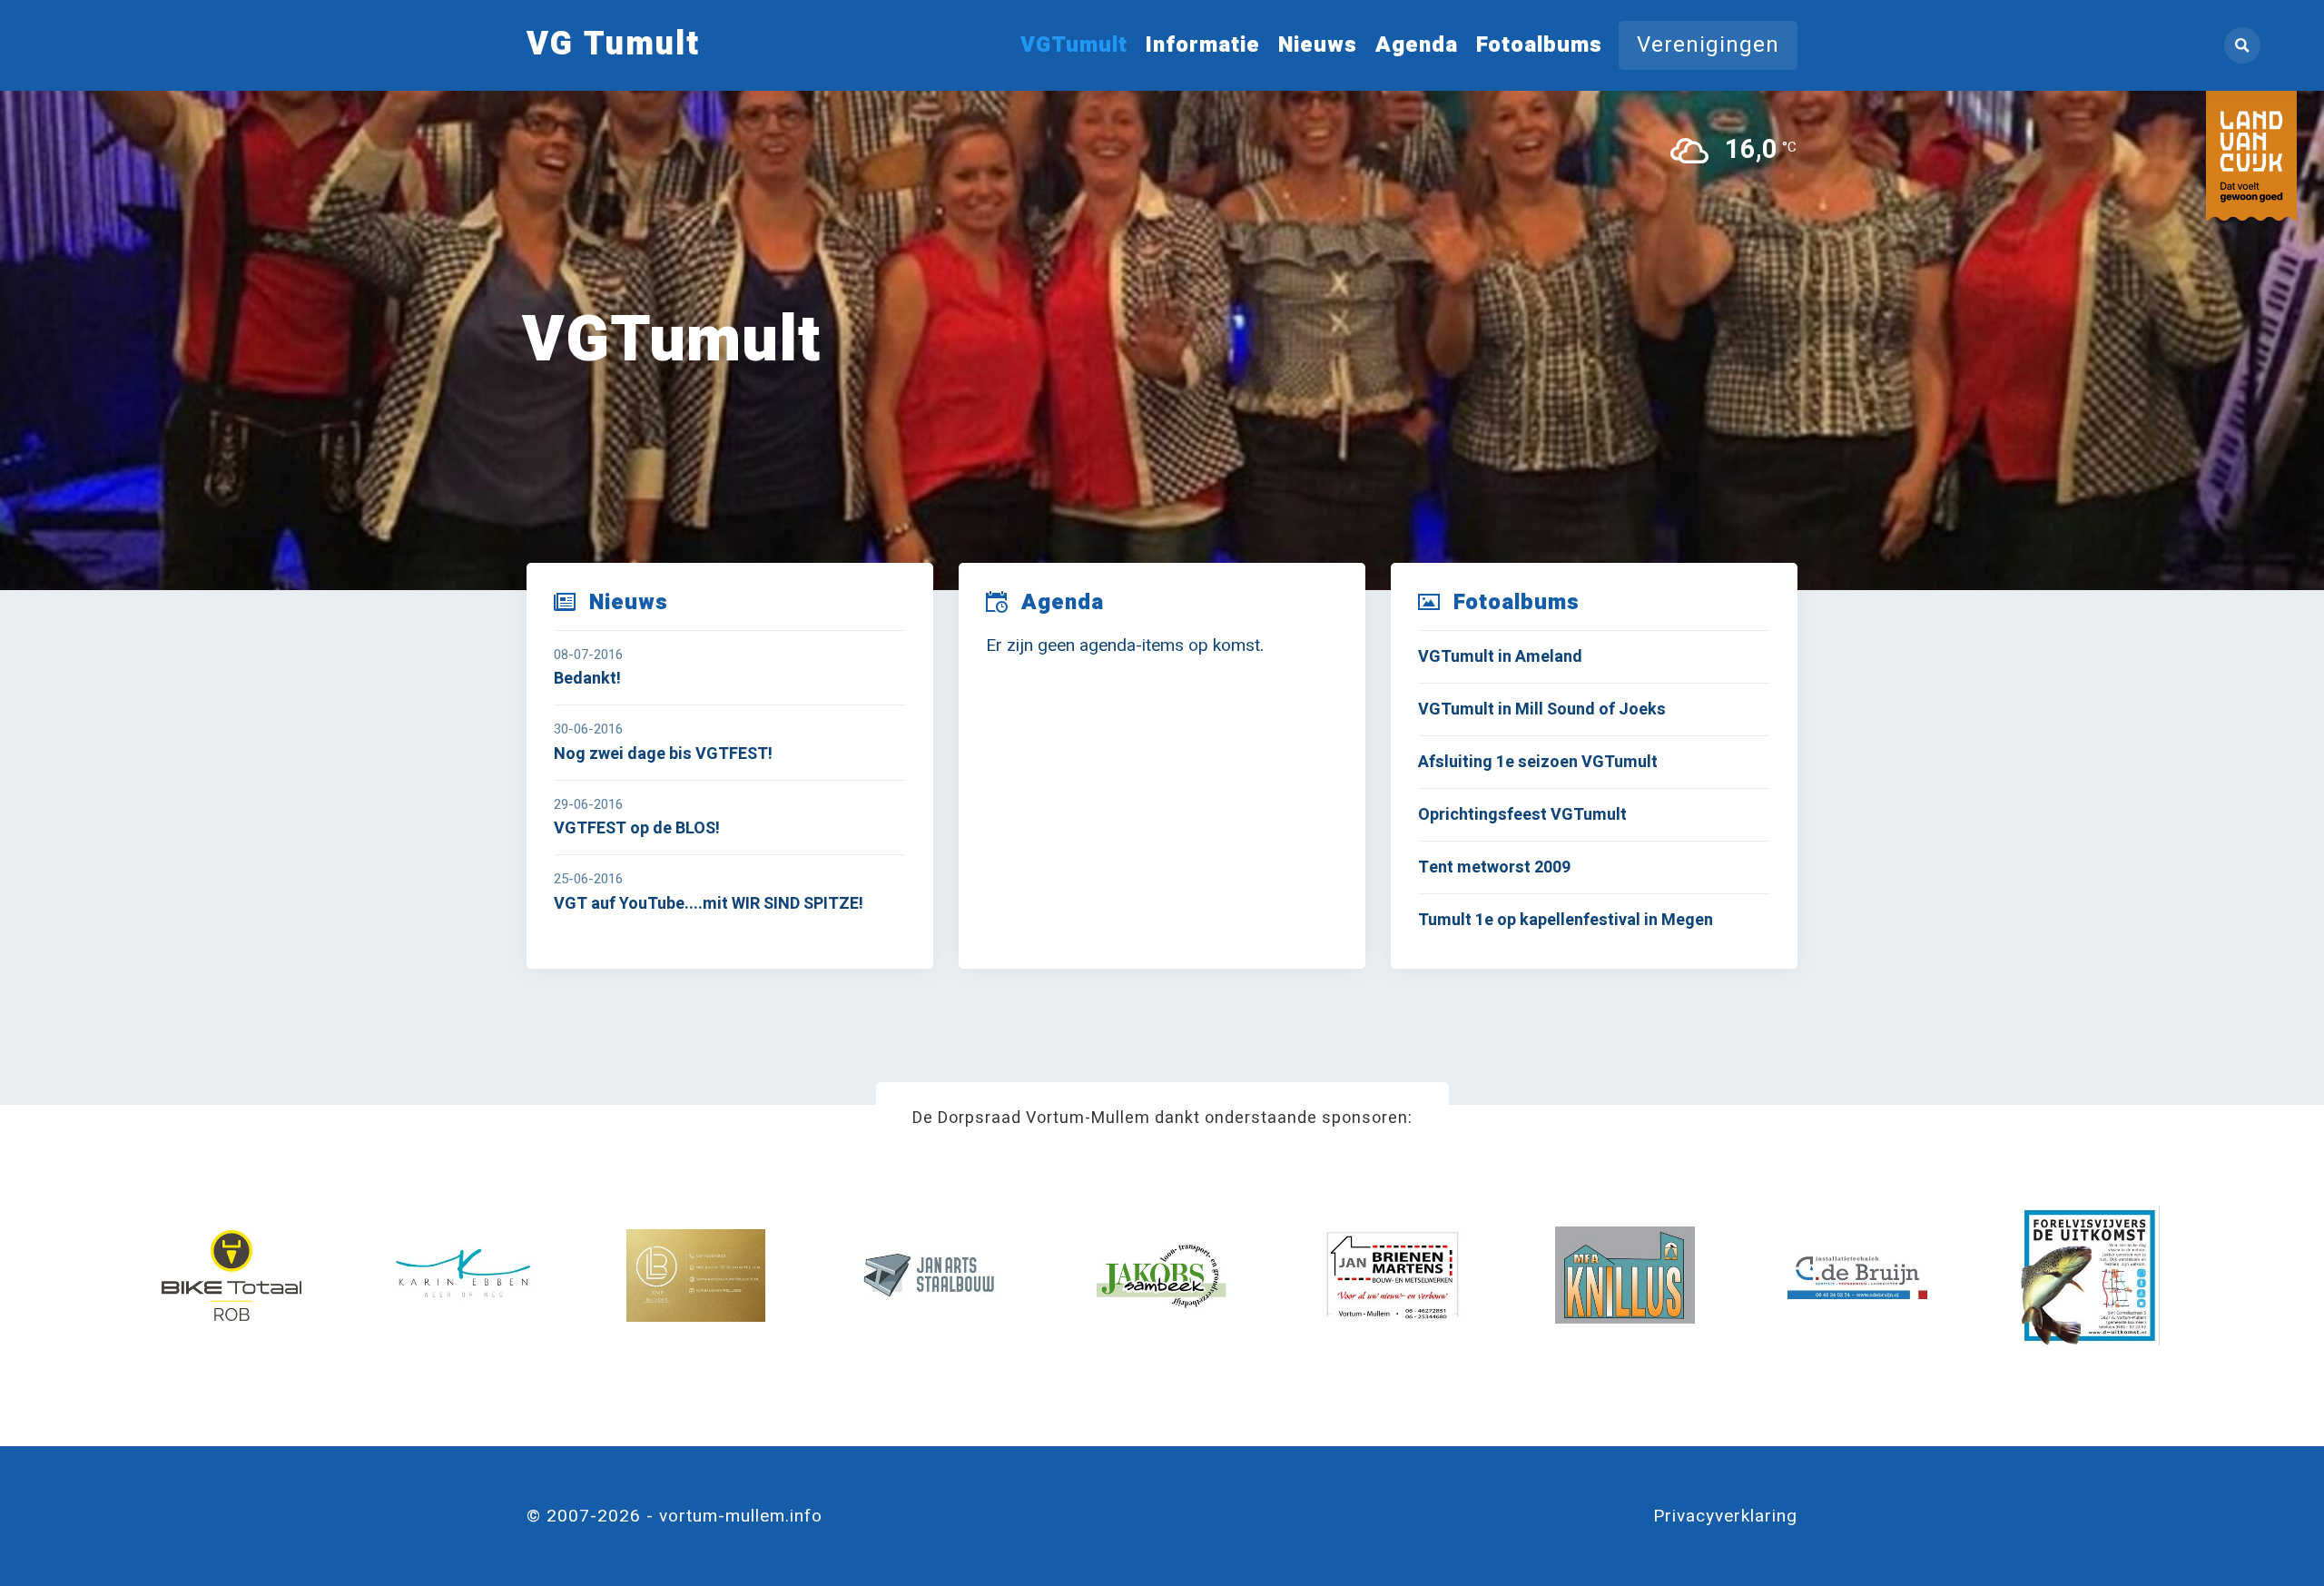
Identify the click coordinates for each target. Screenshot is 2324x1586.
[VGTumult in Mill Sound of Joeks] (1594, 709)
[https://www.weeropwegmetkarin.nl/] (464, 1276)
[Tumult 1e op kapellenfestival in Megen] (1594, 920)
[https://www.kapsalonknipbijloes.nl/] (696, 1276)
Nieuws (1318, 45)
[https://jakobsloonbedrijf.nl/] (1161, 1276)
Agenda (1417, 45)
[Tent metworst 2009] (1594, 867)
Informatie (1203, 45)
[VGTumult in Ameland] (1594, 657)
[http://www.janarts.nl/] (929, 1276)
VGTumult (1074, 45)
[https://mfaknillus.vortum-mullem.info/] (1625, 1276)
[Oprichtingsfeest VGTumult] (1594, 815)
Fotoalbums (1539, 45)
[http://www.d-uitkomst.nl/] (2090, 1276)
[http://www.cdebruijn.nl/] (1857, 1276)
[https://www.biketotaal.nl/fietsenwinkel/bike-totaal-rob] (231, 1276)
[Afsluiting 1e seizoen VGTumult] (1594, 762)
